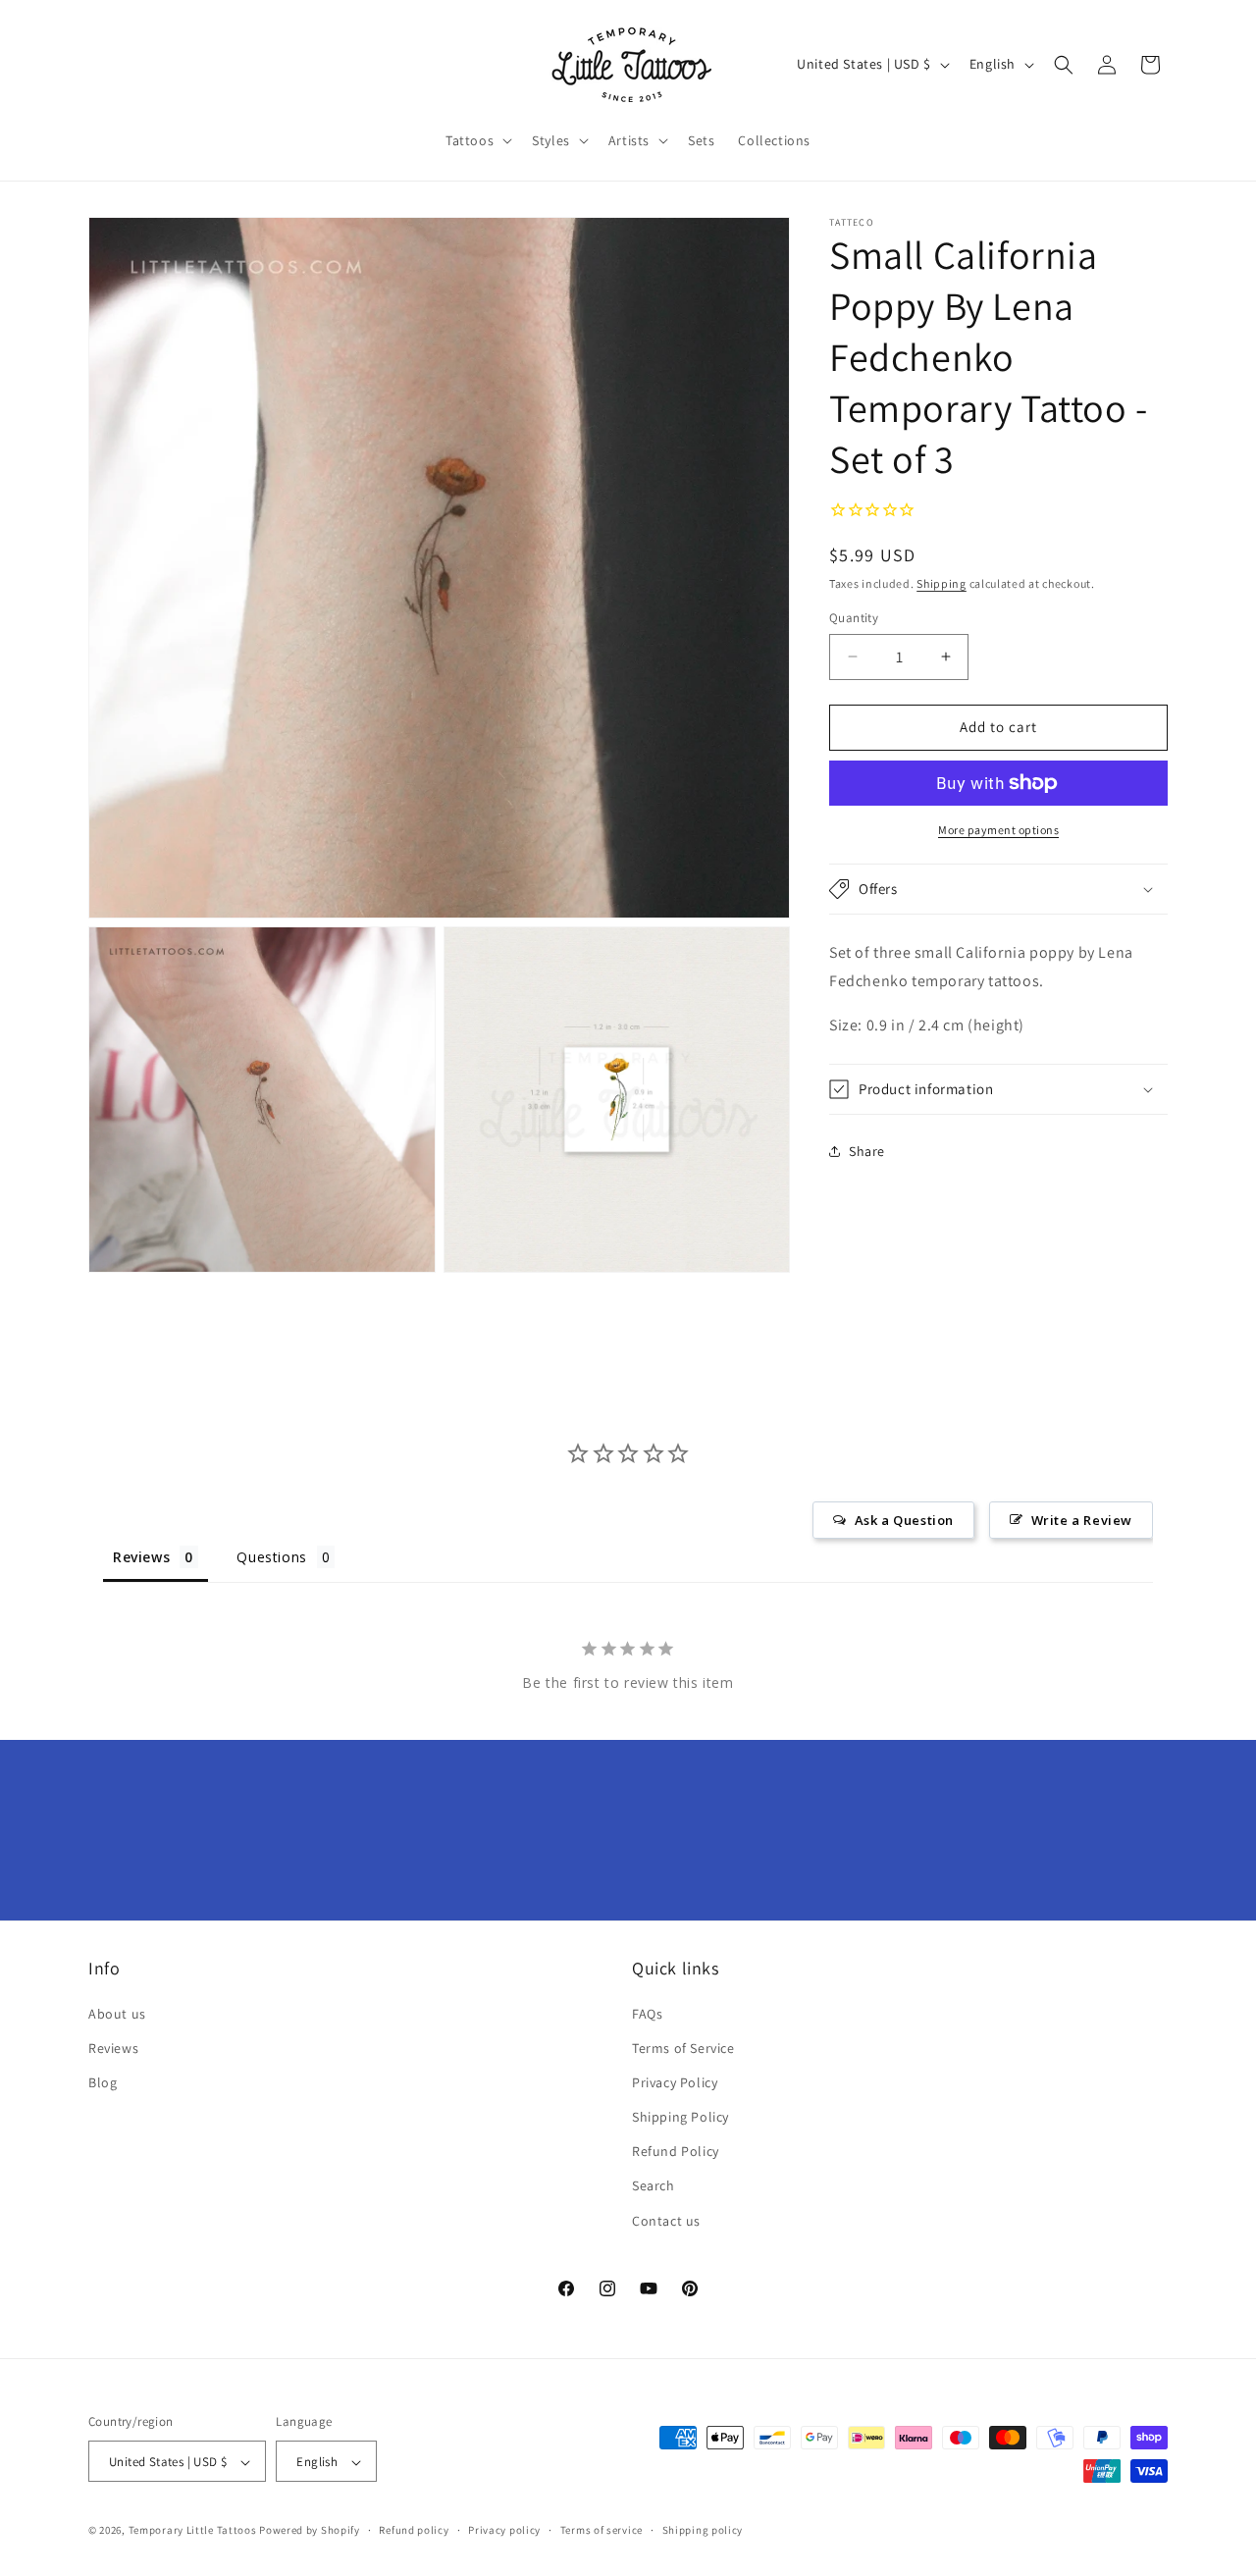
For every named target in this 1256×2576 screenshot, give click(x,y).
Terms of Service (683, 2048)
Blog (103, 2082)
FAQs (647, 2014)
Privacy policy (504, 2530)
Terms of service (602, 2530)
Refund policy (414, 2530)
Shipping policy (703, 2530)
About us (117, 2014)
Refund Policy (676, 2152)
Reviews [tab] (141, 1557)
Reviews (113, 2048)
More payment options (998, 830)
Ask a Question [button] (904, 1520)
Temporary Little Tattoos (193, 2531)
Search (654, 2186)
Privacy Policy (675, 2082)
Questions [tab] (271, 1557)
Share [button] (867, 1151)
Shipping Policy (680, 2117)
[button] (477, 140)
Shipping (942, 583)
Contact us (666, 2221)
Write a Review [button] (1082, 1520)
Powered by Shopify (310, 2531)
